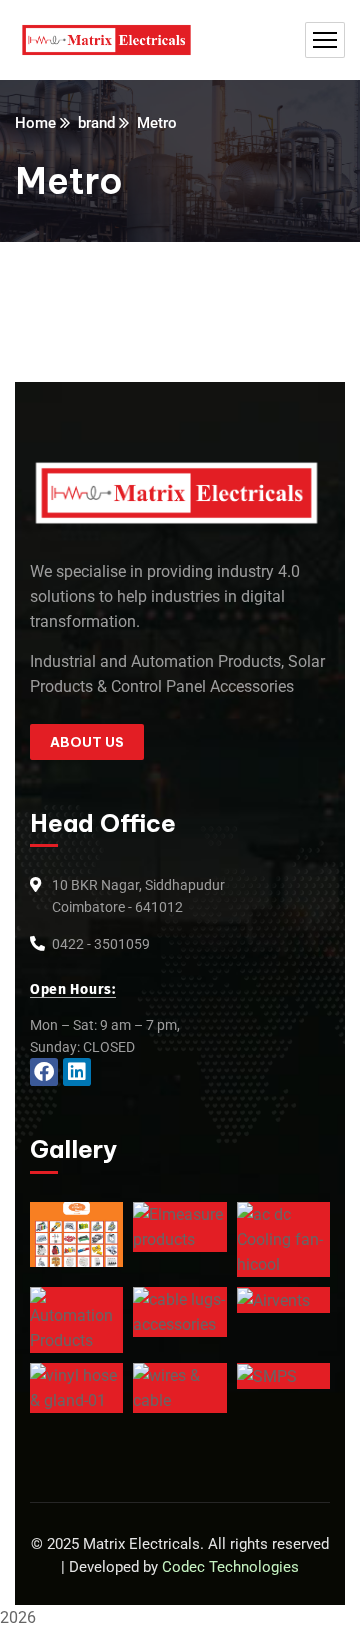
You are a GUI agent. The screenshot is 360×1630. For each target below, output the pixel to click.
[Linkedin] (77, 1072)
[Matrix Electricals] (106, 40)
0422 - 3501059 (101, 944)
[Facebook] (44, 1072)
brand (96, 123)
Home (35, 123)
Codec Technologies (230, 1567)
